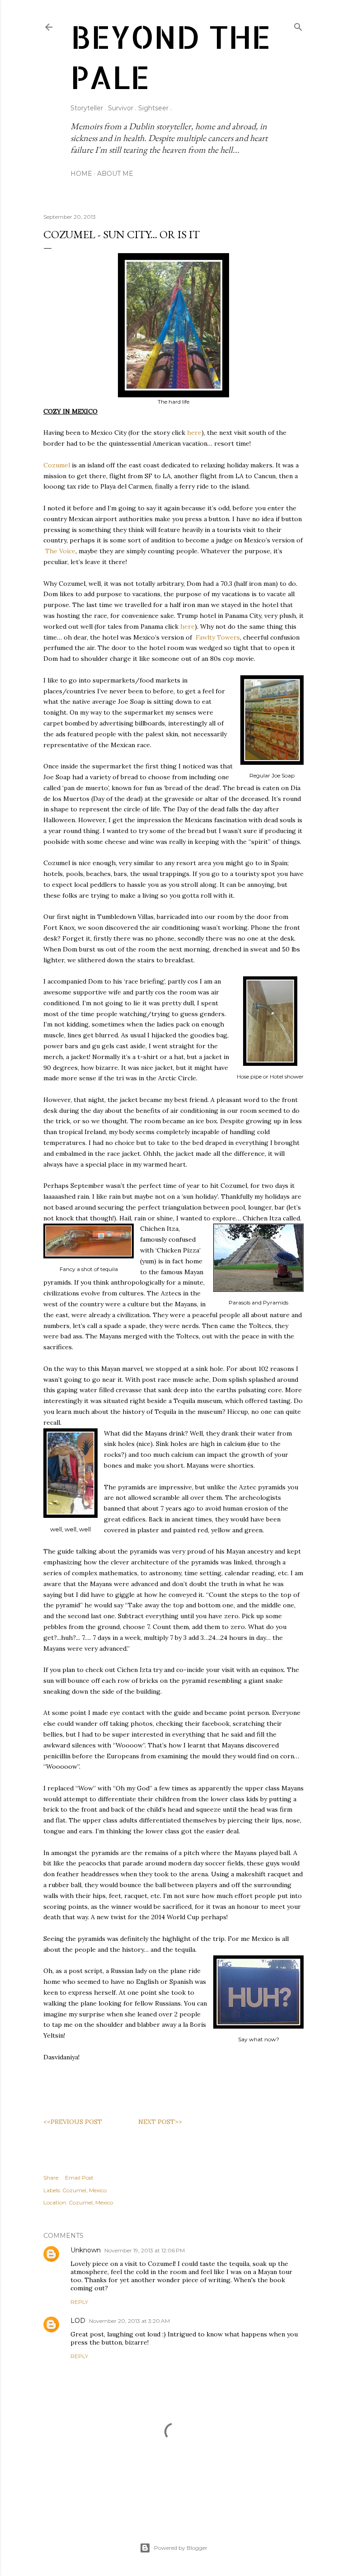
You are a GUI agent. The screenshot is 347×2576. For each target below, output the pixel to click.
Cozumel (57, 465)
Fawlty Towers (218, 637)
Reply (79, 2302)
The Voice (60, 551)
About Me (115, 174)
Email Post (79, 2178)
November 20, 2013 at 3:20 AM (129, 2321)
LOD (78, 2321)
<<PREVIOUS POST (73, 2122)
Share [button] (51, 2178)
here (194, 433)
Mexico (98, 2190)
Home (81, 174)
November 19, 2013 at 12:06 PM (145, 2250)
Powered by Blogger (181, 2548)
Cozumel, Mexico (91, 2202)
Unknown (86, 2250)
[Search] (298, 25)
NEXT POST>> (160, 2122)
